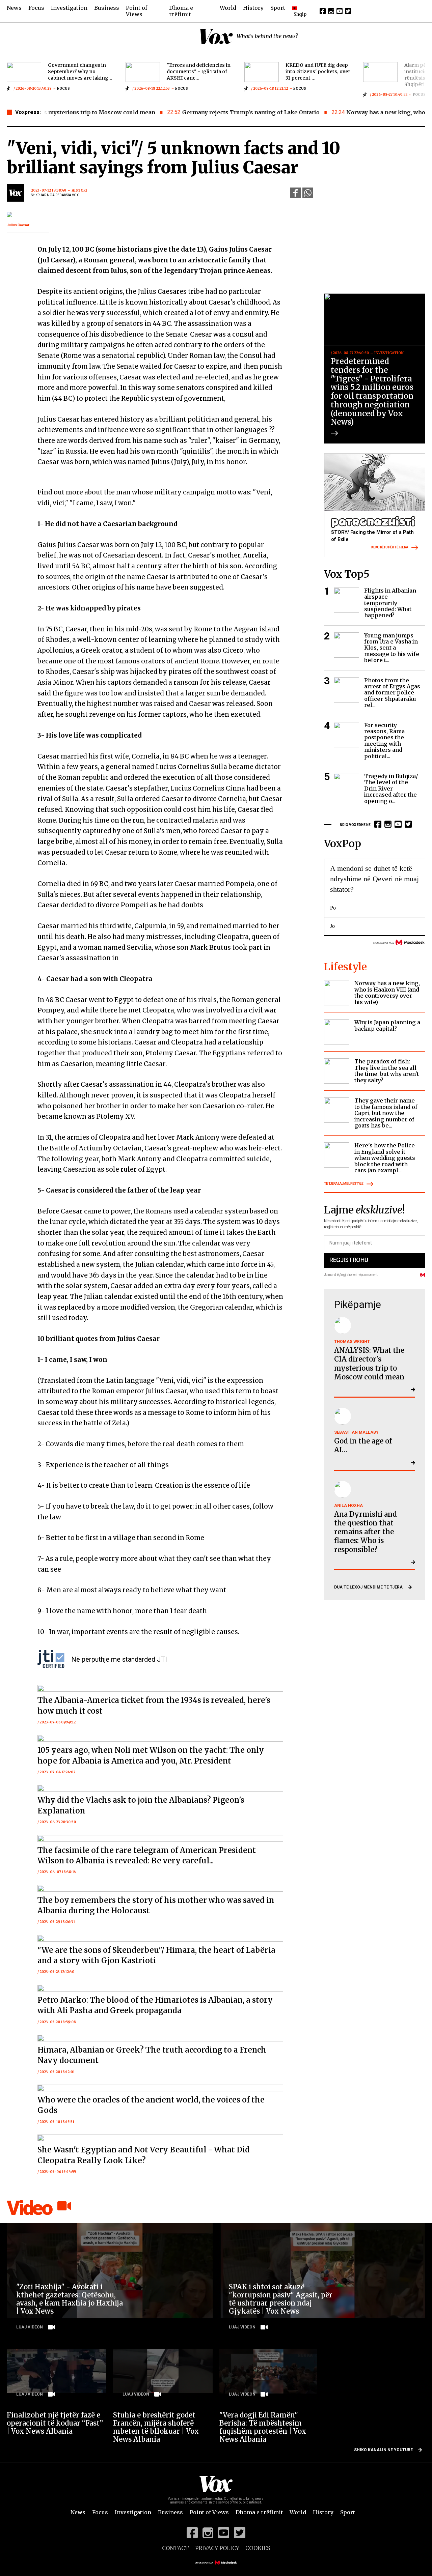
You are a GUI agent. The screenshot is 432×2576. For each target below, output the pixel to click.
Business (107, 8)
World (228, 8)
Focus (36, 8)
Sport (278, 8)
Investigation (69, 8)
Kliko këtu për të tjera (390, 548)
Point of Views (137, 11)
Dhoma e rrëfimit (181, 11)
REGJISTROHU (349, 1260)
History (253, 8)
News (14, 8)
